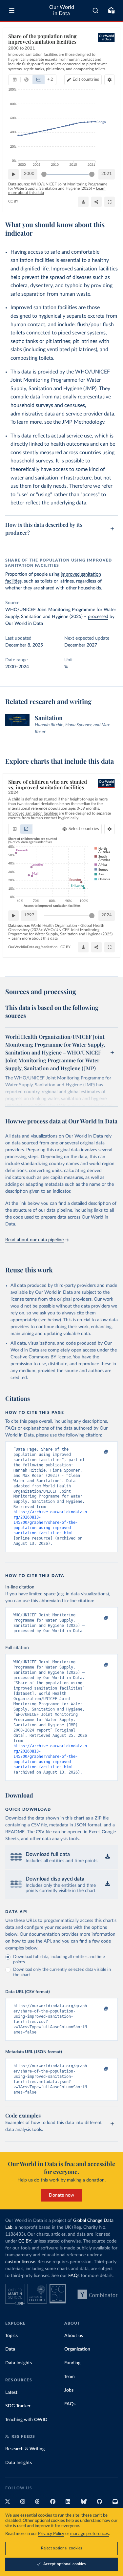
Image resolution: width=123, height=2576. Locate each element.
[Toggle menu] (12, 11)
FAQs (74, 2276)
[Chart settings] (110, 80)
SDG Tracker (18, 2406)
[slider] (44, 174)
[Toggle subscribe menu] (111, 11)
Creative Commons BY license (41, 1357)
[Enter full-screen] (110, 202)
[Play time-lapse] (13, 174)
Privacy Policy (51, 2534)
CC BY (13, 201)
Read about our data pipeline (34, 1240)
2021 (107, 174)
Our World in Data (62, 10)
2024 (107, 915)
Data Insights (19, 2363)
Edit (86, 80)
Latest (11, 2393)
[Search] (96, 11)
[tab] (15, 80)
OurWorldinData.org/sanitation (33, 947)
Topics (11, 2336)
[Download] (83, 202)
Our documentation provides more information (68, 1934)
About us (74, 2336)
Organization (77, 2349)
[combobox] (96, 11)
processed (98, 617)
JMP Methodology (83, 422)
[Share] (96, 202)
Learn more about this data (35, 938)
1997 (29, 915)
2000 (29, 174)
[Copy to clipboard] (99, 1452)
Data (10, 2349)
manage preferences (90, 2534)
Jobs (69, 2390)
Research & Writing (25, 2449)
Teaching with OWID (26, 2420)
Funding (72, 2363)
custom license (20, 2262)
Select (84, 829)
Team (70, 2377)
